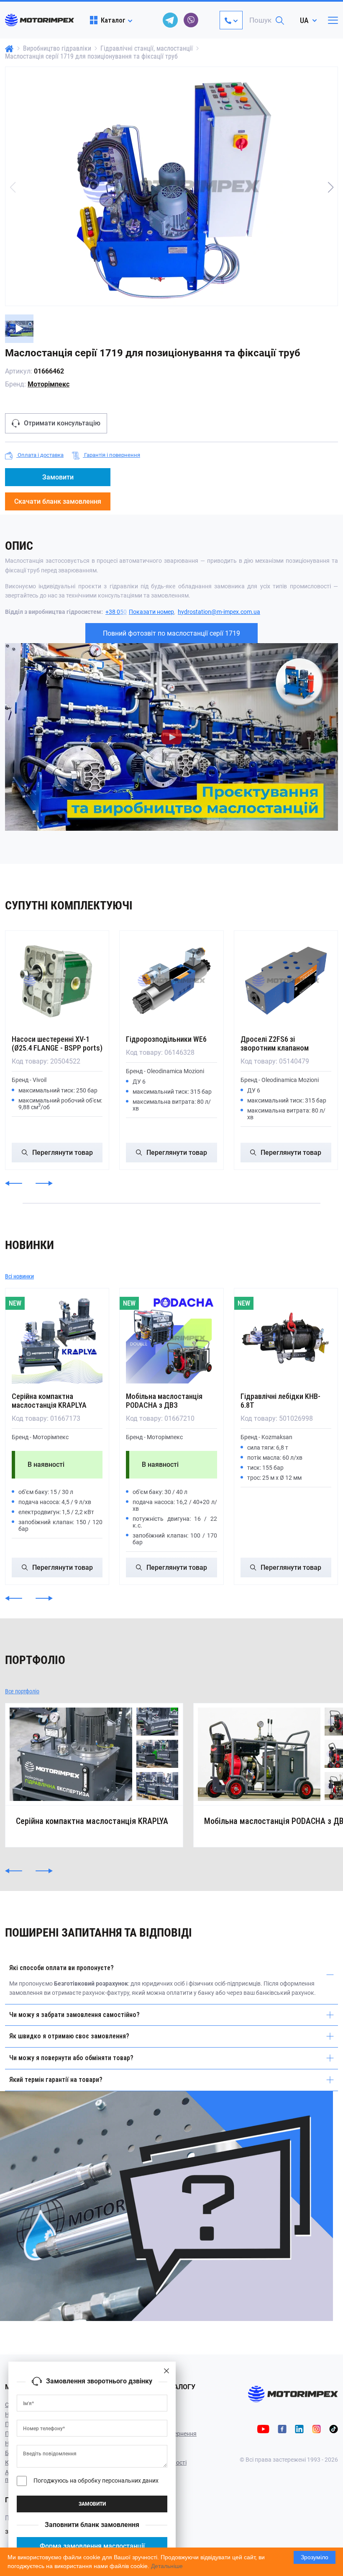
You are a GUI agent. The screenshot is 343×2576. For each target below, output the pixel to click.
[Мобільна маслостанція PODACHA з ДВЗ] (171, 1338)
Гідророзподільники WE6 (166, 1039)
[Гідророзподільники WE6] (171, 980)
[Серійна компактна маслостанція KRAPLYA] (57, 1338)
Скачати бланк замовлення (58, 501)
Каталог (113, 20)
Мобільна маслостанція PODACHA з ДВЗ (164, 1401)
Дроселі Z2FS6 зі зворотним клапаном (275, 1043)
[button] (330, 187)
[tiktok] (334, 2428)
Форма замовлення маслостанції (92, 2546)
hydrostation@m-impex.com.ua (219, 612)
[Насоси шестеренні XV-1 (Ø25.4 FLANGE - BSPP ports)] (57, 980)
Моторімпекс (49, 384)
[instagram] (316, 2428)
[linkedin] (299, 2428)
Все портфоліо (22, 1691)
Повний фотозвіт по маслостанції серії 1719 (171, 633)
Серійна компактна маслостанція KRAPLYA (49, 1401)
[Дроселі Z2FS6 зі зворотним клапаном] (286, 980)
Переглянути (63, 1153)
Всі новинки (19, 1276)
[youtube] (263, 2428)
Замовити (58, 477)
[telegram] (170, 20)
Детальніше (167, 2566)
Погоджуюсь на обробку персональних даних (96, 2481)
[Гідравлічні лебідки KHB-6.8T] (286, 1338)
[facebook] (282, 2428)
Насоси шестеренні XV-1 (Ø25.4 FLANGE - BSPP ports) (57, 1043)
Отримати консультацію (62, 423)
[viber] (191, 20)
